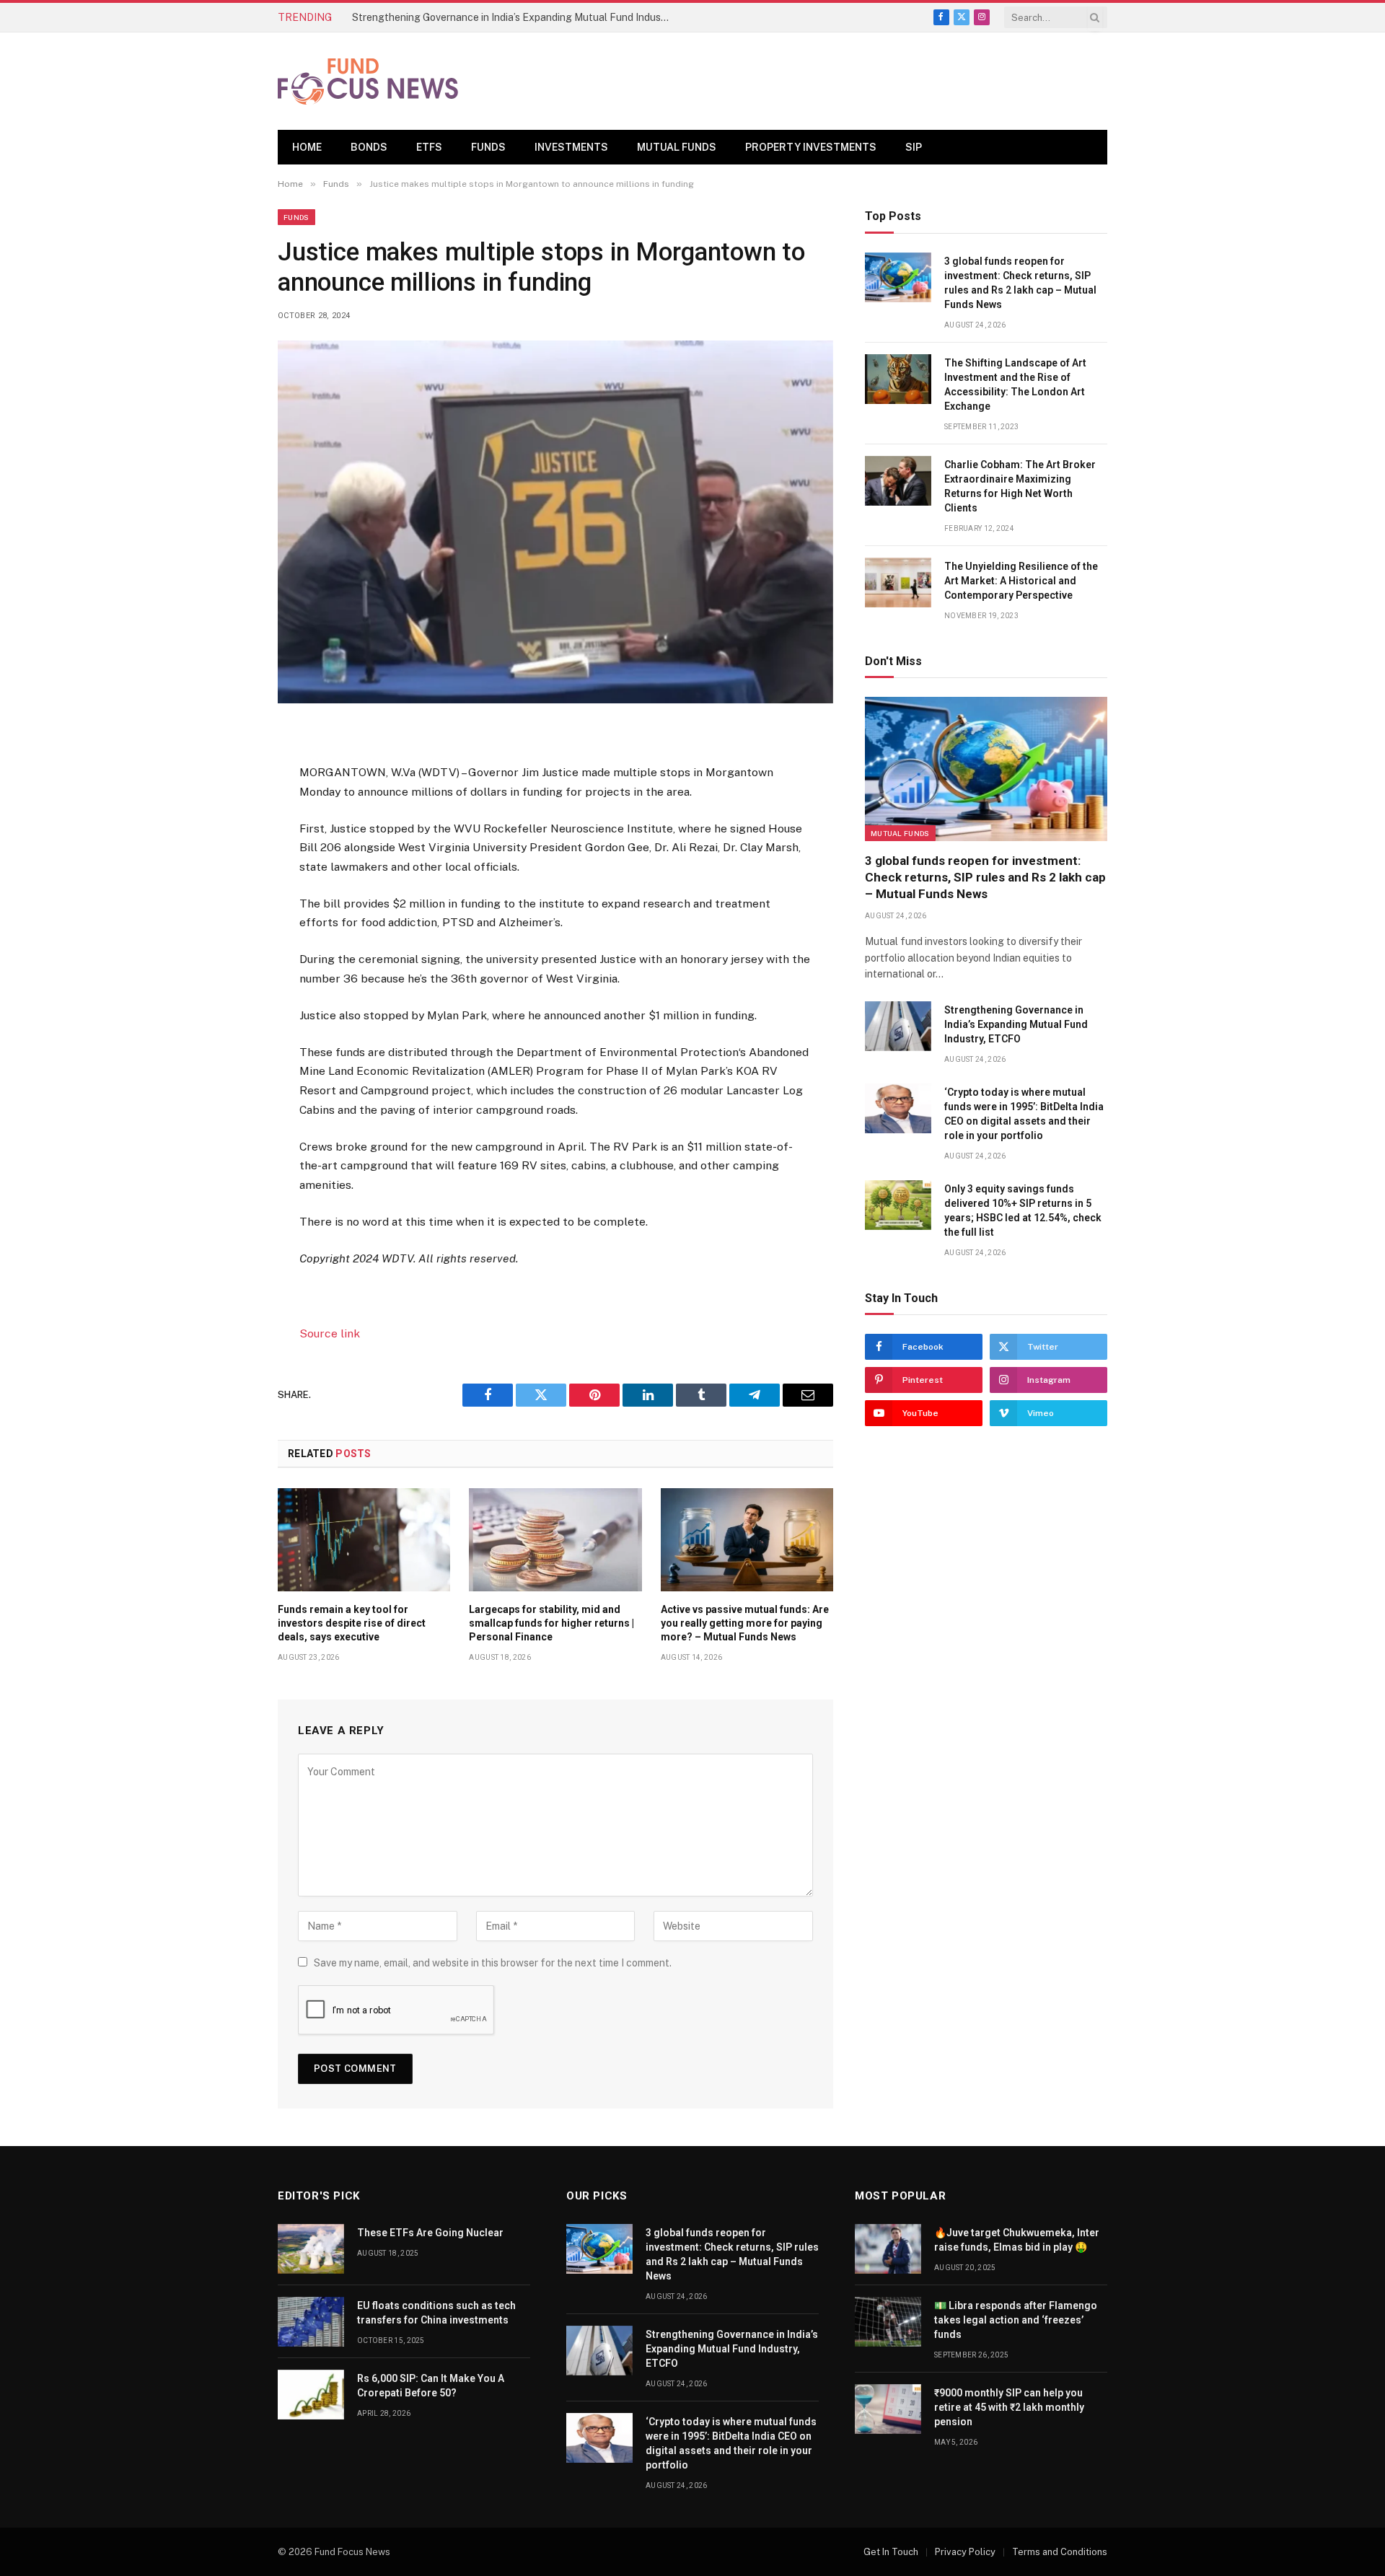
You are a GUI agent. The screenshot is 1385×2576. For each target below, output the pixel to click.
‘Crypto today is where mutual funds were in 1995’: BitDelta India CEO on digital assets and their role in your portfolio (1024, 1114)
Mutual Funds (677, 147)
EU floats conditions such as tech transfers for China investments (436, 2313)
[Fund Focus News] (368, 82)
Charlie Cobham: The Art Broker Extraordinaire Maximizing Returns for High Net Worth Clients (1020, 486)
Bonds (369, 147)
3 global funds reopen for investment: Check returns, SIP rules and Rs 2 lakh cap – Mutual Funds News (1020, 283)
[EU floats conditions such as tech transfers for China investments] (311, 2322)
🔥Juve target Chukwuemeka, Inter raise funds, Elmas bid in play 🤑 (1017, 2240)
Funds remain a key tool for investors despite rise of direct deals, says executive (352, 1623)
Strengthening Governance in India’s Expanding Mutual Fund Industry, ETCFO (514, 17)
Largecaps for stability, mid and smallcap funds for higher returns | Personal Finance (551, 1623)
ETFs (429, 147)
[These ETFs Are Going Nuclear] (311, 2249)
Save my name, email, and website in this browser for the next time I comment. (493, 1963)
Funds (488, 147)
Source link (330, 1333)
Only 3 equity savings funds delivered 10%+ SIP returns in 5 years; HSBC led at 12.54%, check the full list (1023, 1210)
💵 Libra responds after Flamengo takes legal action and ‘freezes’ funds (1016, 2320)
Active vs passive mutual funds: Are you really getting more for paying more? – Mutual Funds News (745, 1623)
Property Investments (811, 147)
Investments (571, 147)
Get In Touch (891, 2552)
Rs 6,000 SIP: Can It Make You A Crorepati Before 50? (431, 2386)
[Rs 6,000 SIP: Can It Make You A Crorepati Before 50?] (311, 2395)
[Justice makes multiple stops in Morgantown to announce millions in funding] (555, 522)
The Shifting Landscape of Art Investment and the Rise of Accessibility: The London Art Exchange (1015, 384)
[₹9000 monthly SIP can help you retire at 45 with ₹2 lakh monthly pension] (888, 2409)
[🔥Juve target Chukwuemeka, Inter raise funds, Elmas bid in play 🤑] (888, 2249)
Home (307, 147)
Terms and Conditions (1060, 2552)
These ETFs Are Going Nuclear (430, 2233)
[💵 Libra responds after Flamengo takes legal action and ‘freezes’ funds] (888, 2322)
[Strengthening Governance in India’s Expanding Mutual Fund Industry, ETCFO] (898, 1026)
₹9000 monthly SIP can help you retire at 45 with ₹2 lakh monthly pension (1009, 2407)
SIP (914, 147)
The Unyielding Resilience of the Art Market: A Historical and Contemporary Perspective (1021, 581)
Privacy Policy (965, 2552)
